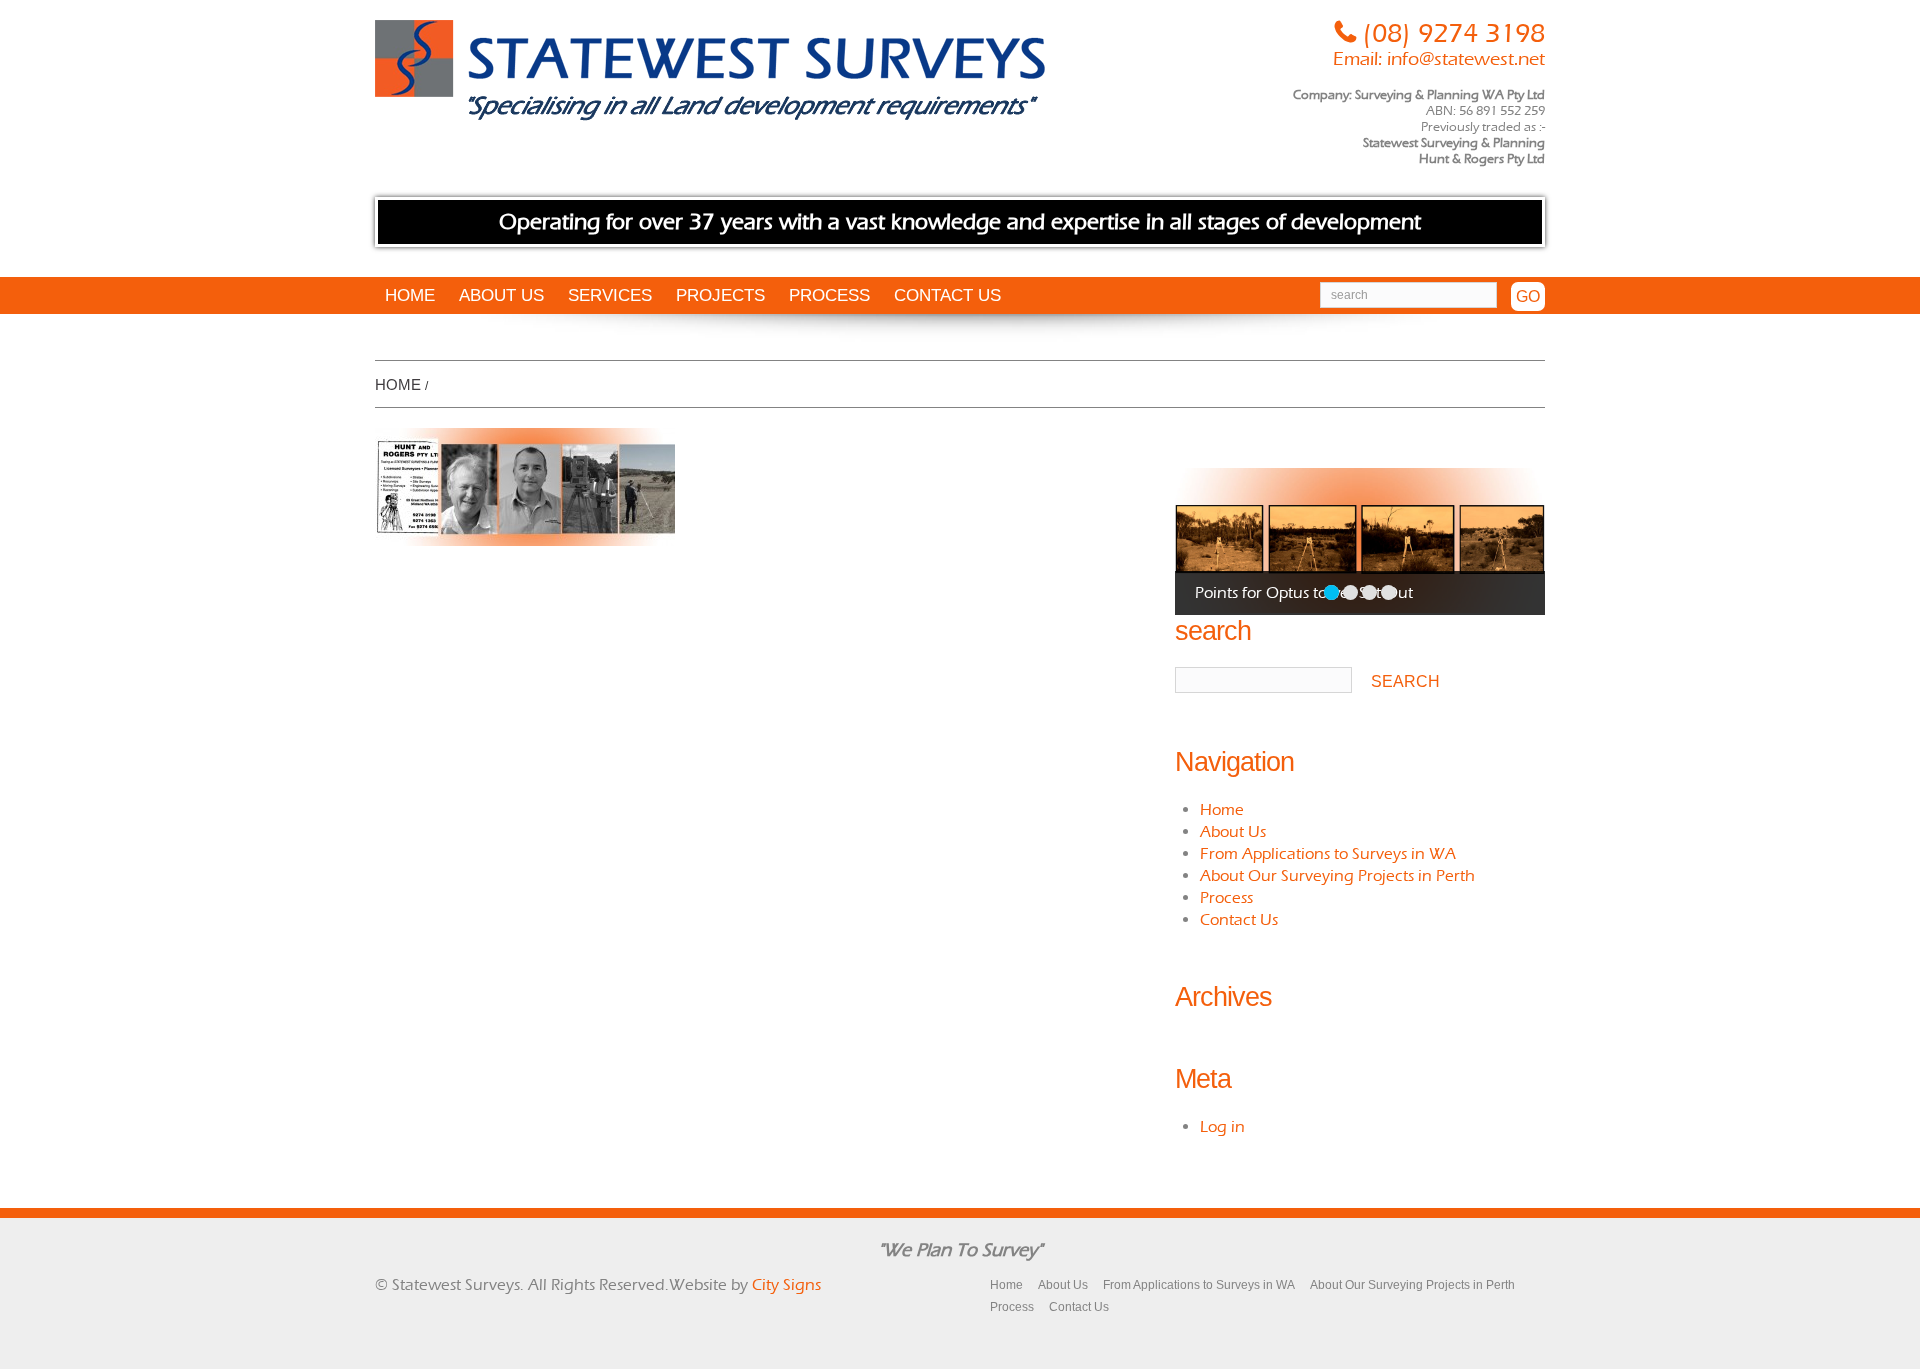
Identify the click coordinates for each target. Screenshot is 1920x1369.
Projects (720, 295)
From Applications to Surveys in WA (1328, 853)
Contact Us (947, 295)
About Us (501, 295)
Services (610, 295)
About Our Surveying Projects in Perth (1337, 875)
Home (410, 295)
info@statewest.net (1466, 59)
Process (829, 295)
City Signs (786, 1284)
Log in (1222, 1126)
